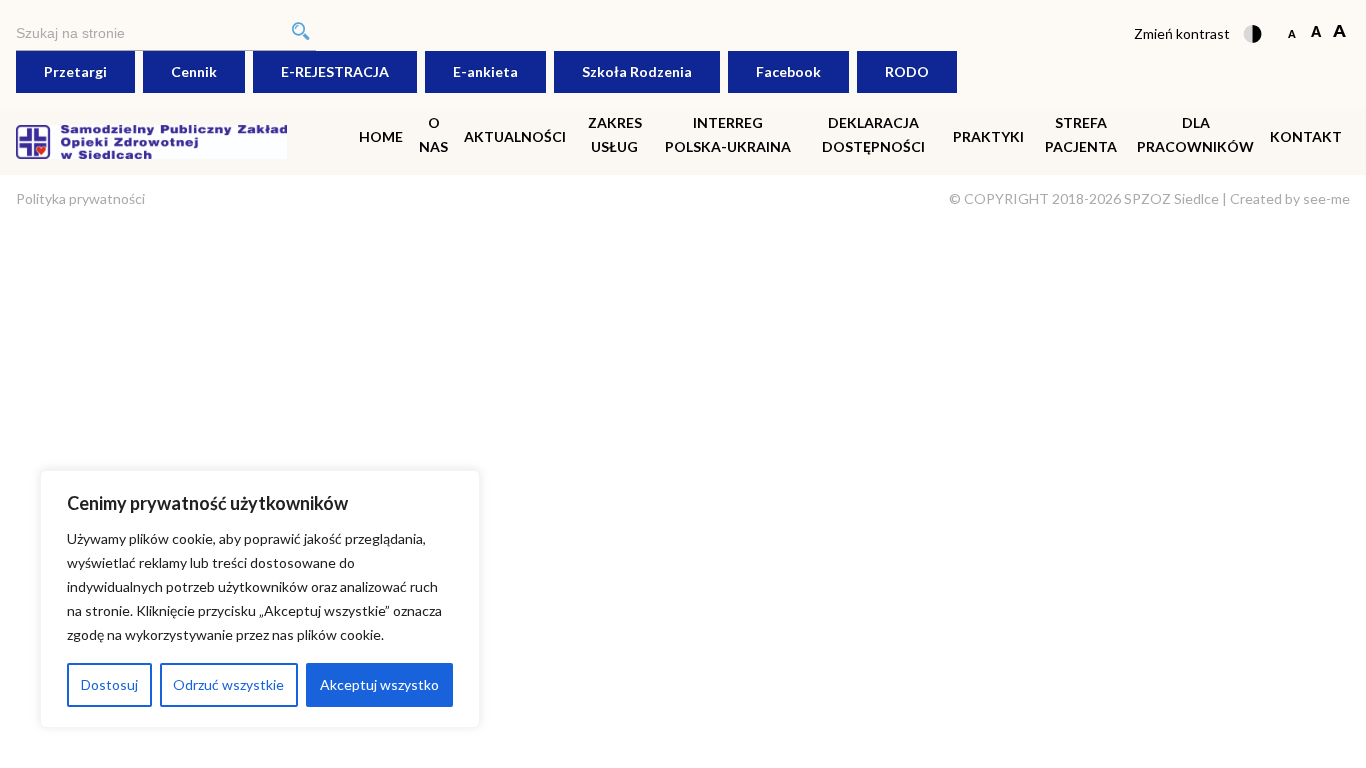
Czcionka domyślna (1291, 32)
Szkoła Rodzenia (637, 71)
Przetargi (75, 71)
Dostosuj (109, 684)
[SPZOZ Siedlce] (151, 139)
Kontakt (1306, 136)
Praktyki (988, 136)
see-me (1326, 198)
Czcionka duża (1339, 32)
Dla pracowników (1195, 134)
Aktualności (515, 136)
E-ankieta (485, 71)
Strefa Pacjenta (1081, 134)
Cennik (194, 71)
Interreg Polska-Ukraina (728, 134)
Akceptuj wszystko (379, 684)
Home (381, 136)
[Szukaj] (301, 33)
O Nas (433, 134)
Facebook (788, 71)
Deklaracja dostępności (873, 134)
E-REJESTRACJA (335, 71)
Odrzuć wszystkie (228, 684)
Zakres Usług (615, 134)
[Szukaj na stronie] (166, 33)
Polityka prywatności (80, 198)
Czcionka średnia (1315, 32)
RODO (907, 71)
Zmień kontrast (1182, 33)
